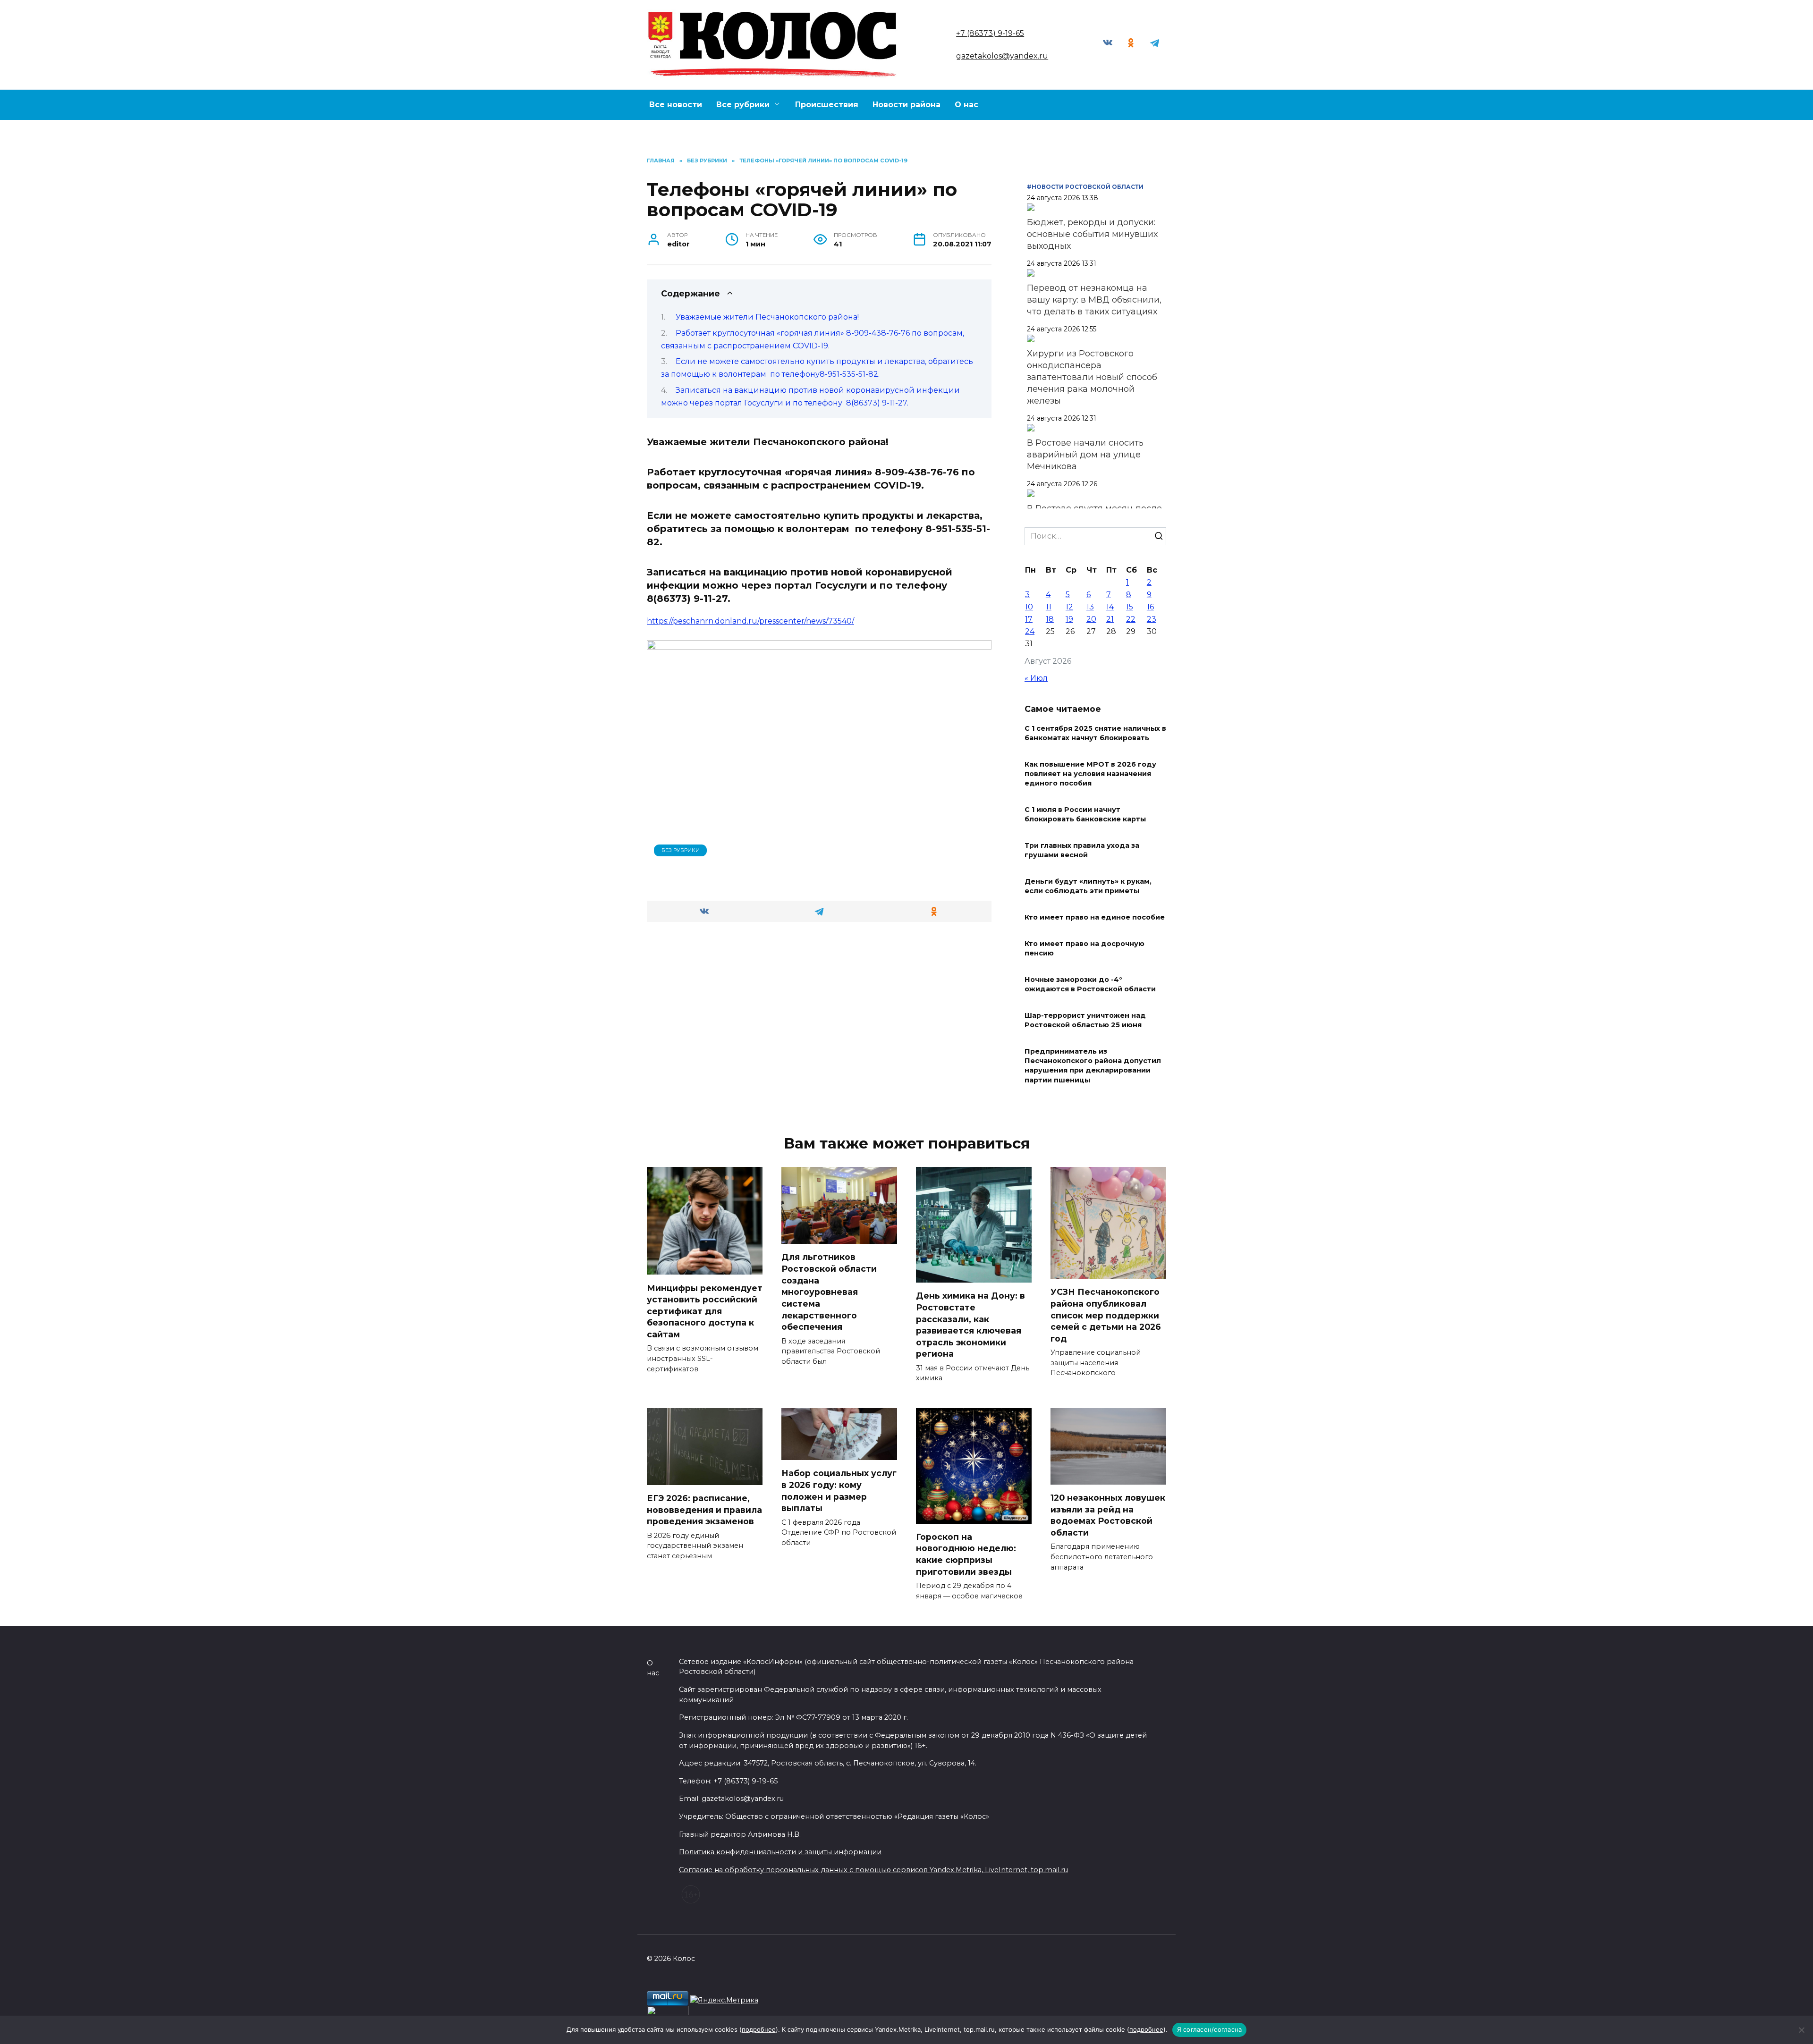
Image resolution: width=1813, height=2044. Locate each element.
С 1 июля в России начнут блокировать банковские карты (1085, 814)
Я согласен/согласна (1210, 2029)
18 (1050, 619)
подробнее (759, 2029)
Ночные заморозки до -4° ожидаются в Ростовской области (1090, 984)
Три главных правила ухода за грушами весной (1082, 850)
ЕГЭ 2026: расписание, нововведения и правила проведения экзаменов (704, 1510)
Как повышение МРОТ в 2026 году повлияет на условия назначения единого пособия (1090, 774)
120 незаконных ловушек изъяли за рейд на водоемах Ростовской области (1108, 1515)
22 (1131, 619)
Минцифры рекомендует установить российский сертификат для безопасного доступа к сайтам (705, 1311)
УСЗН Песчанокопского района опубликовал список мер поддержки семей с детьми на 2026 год (1106, 1315)
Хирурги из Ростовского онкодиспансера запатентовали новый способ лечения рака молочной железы (1092, 377)
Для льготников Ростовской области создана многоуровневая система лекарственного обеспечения (829, 1292)
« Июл (1036, 678)
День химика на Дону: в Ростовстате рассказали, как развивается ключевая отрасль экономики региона (970, 1325)
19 (1069, 619)
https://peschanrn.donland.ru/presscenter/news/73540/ (750, 621)
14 (1110, 607)
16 (1150, 607)
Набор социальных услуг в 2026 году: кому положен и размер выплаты (839, 1491)
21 (1110, 619)
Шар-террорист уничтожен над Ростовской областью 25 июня (1085, 1020)
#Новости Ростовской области (1085, 187)
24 (1030, 631)
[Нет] (1801, 2030)
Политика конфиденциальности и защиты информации (780, 1852)
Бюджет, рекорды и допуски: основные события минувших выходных (1092, 234)
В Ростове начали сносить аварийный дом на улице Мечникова (1085, 455)
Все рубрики (743, 105)
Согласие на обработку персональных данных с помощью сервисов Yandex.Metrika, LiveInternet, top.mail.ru (873, 1870)
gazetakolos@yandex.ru (1002, 56)
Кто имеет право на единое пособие (1095, 917)
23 (1152, 619)
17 (1029, 619)
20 (1091, 619)
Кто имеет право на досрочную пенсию (1084, 948)
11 (1049, 607)
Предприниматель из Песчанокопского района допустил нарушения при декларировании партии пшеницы (1093, 1066)
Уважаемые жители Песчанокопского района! (767, 317)
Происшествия (827, 105)
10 (1029, 607)
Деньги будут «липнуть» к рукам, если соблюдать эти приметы (1088, 886)
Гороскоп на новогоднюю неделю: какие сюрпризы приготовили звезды (966, 1554)
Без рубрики (681, 850)
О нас (966, 105)
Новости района (906, 105)
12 (1069, 607)
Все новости (676, 105)
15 (1130, 607)
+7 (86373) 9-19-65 (990, 33)
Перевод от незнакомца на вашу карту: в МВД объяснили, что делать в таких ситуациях (1094, 300)
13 (1090, 607)
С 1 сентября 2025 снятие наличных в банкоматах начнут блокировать (1095, 733)
